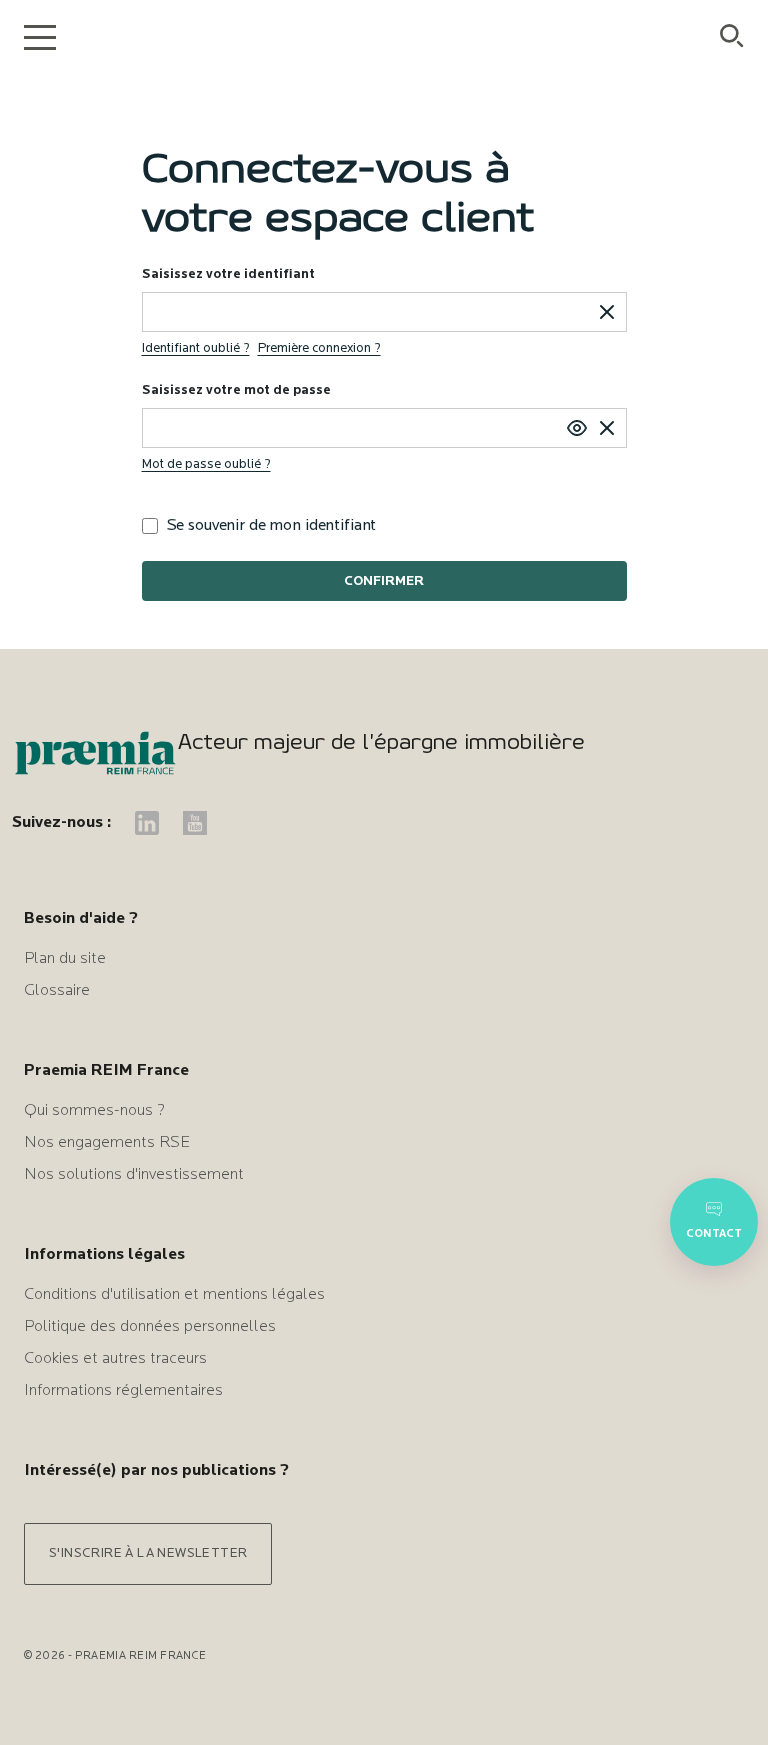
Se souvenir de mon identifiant (271, 526)
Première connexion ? (319, 348)
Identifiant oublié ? (196, 348)
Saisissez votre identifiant (228, 274)
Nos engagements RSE (107, 1143)
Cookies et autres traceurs (115, 1359)
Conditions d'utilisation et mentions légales (174, 1295)
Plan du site (65, 959)
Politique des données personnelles (150, 1327)
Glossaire (57, 991)
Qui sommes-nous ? (94, 1111)
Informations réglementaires (123, 1391)
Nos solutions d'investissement (134, 1175)
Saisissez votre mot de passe (236, 390)
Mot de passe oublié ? (206, 464)
